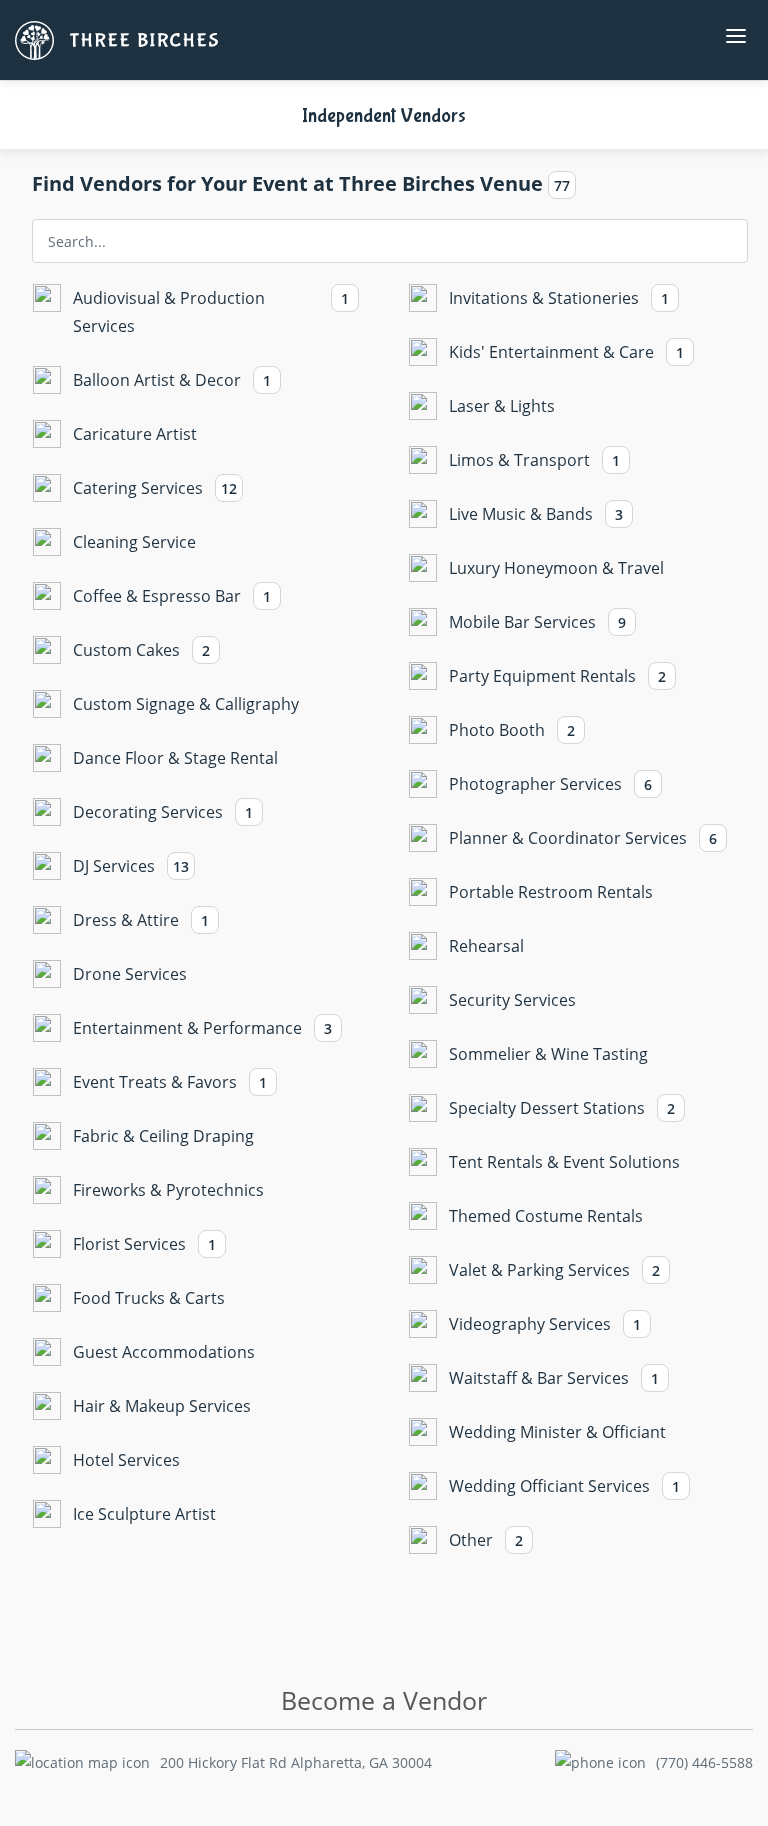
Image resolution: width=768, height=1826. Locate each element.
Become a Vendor (384, 1700)
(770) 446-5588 (704, 1762)
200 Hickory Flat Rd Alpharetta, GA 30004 (296, 1762)
